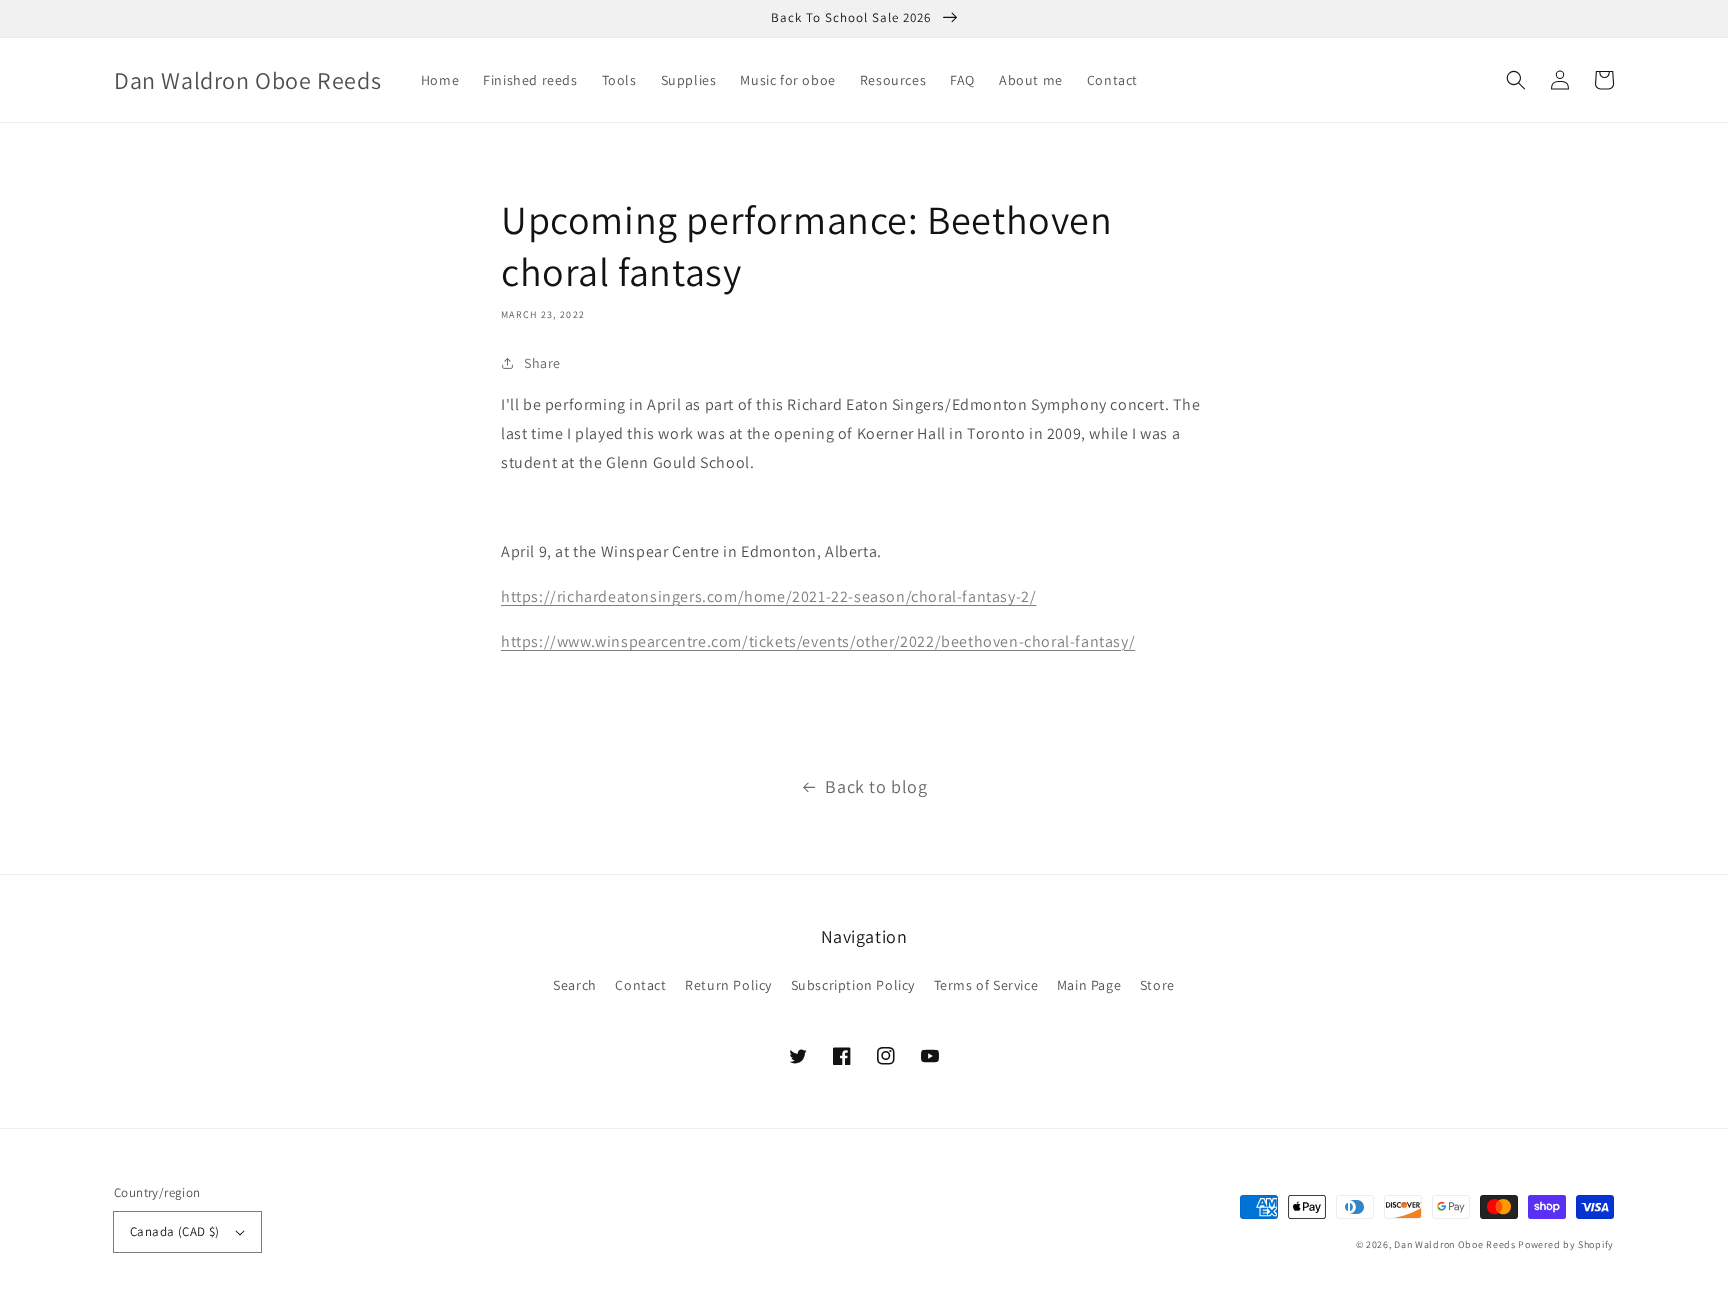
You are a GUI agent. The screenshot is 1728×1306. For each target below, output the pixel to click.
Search (575, 985)
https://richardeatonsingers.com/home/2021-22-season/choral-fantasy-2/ (768, 596)
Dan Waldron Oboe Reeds (1454, 1244)
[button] (1516, 80)
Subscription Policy (853, 985)
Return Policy (728, 985)
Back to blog (876, 786)
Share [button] (542, 363)
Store (1157, 985)
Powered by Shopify (1566, 1244)
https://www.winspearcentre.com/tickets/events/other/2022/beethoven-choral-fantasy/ (818, 641)
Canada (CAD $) (175, 1231)
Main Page (1089, 985)
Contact (640, 985)
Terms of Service (986, 985)
